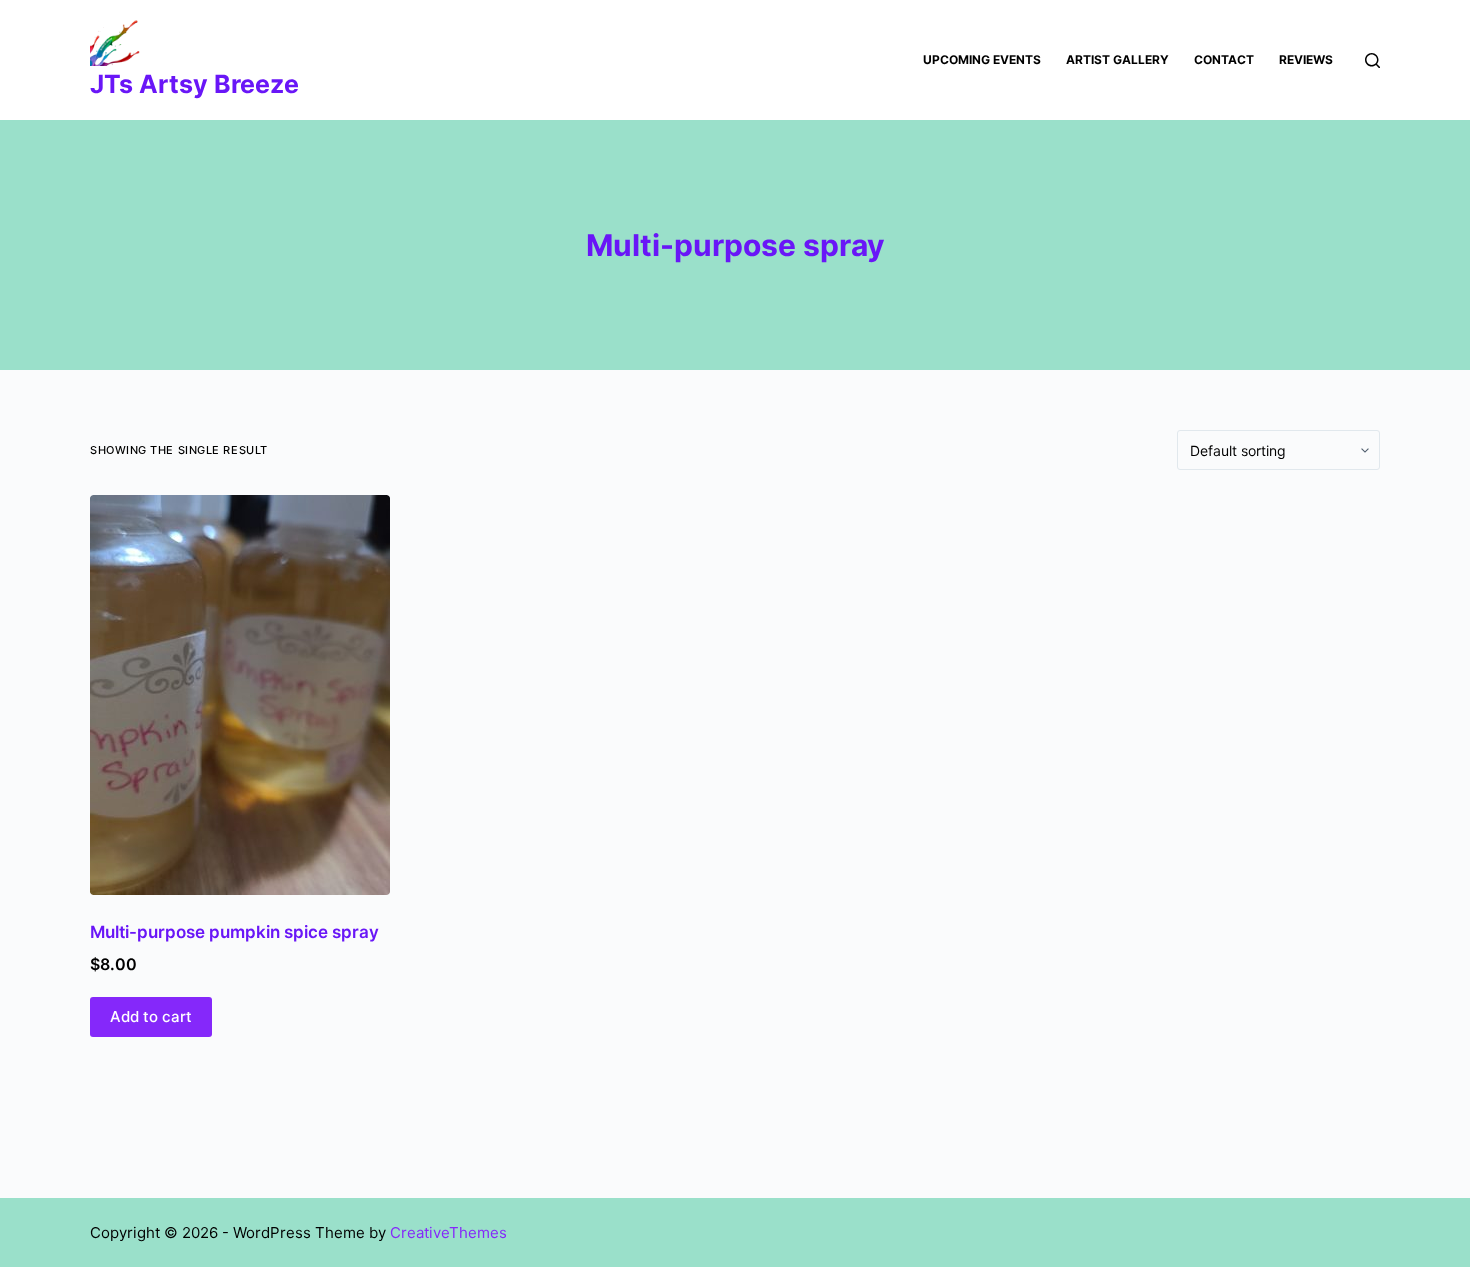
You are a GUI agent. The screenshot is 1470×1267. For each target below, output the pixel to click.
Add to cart (151, 1016)
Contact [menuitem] (1224, 59)
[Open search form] (1372, 60)
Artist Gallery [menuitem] (1117, 59)
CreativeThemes (448, 1232)
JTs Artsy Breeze (194, 84)
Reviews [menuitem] (1306, 59)
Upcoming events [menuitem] (982, 59)
